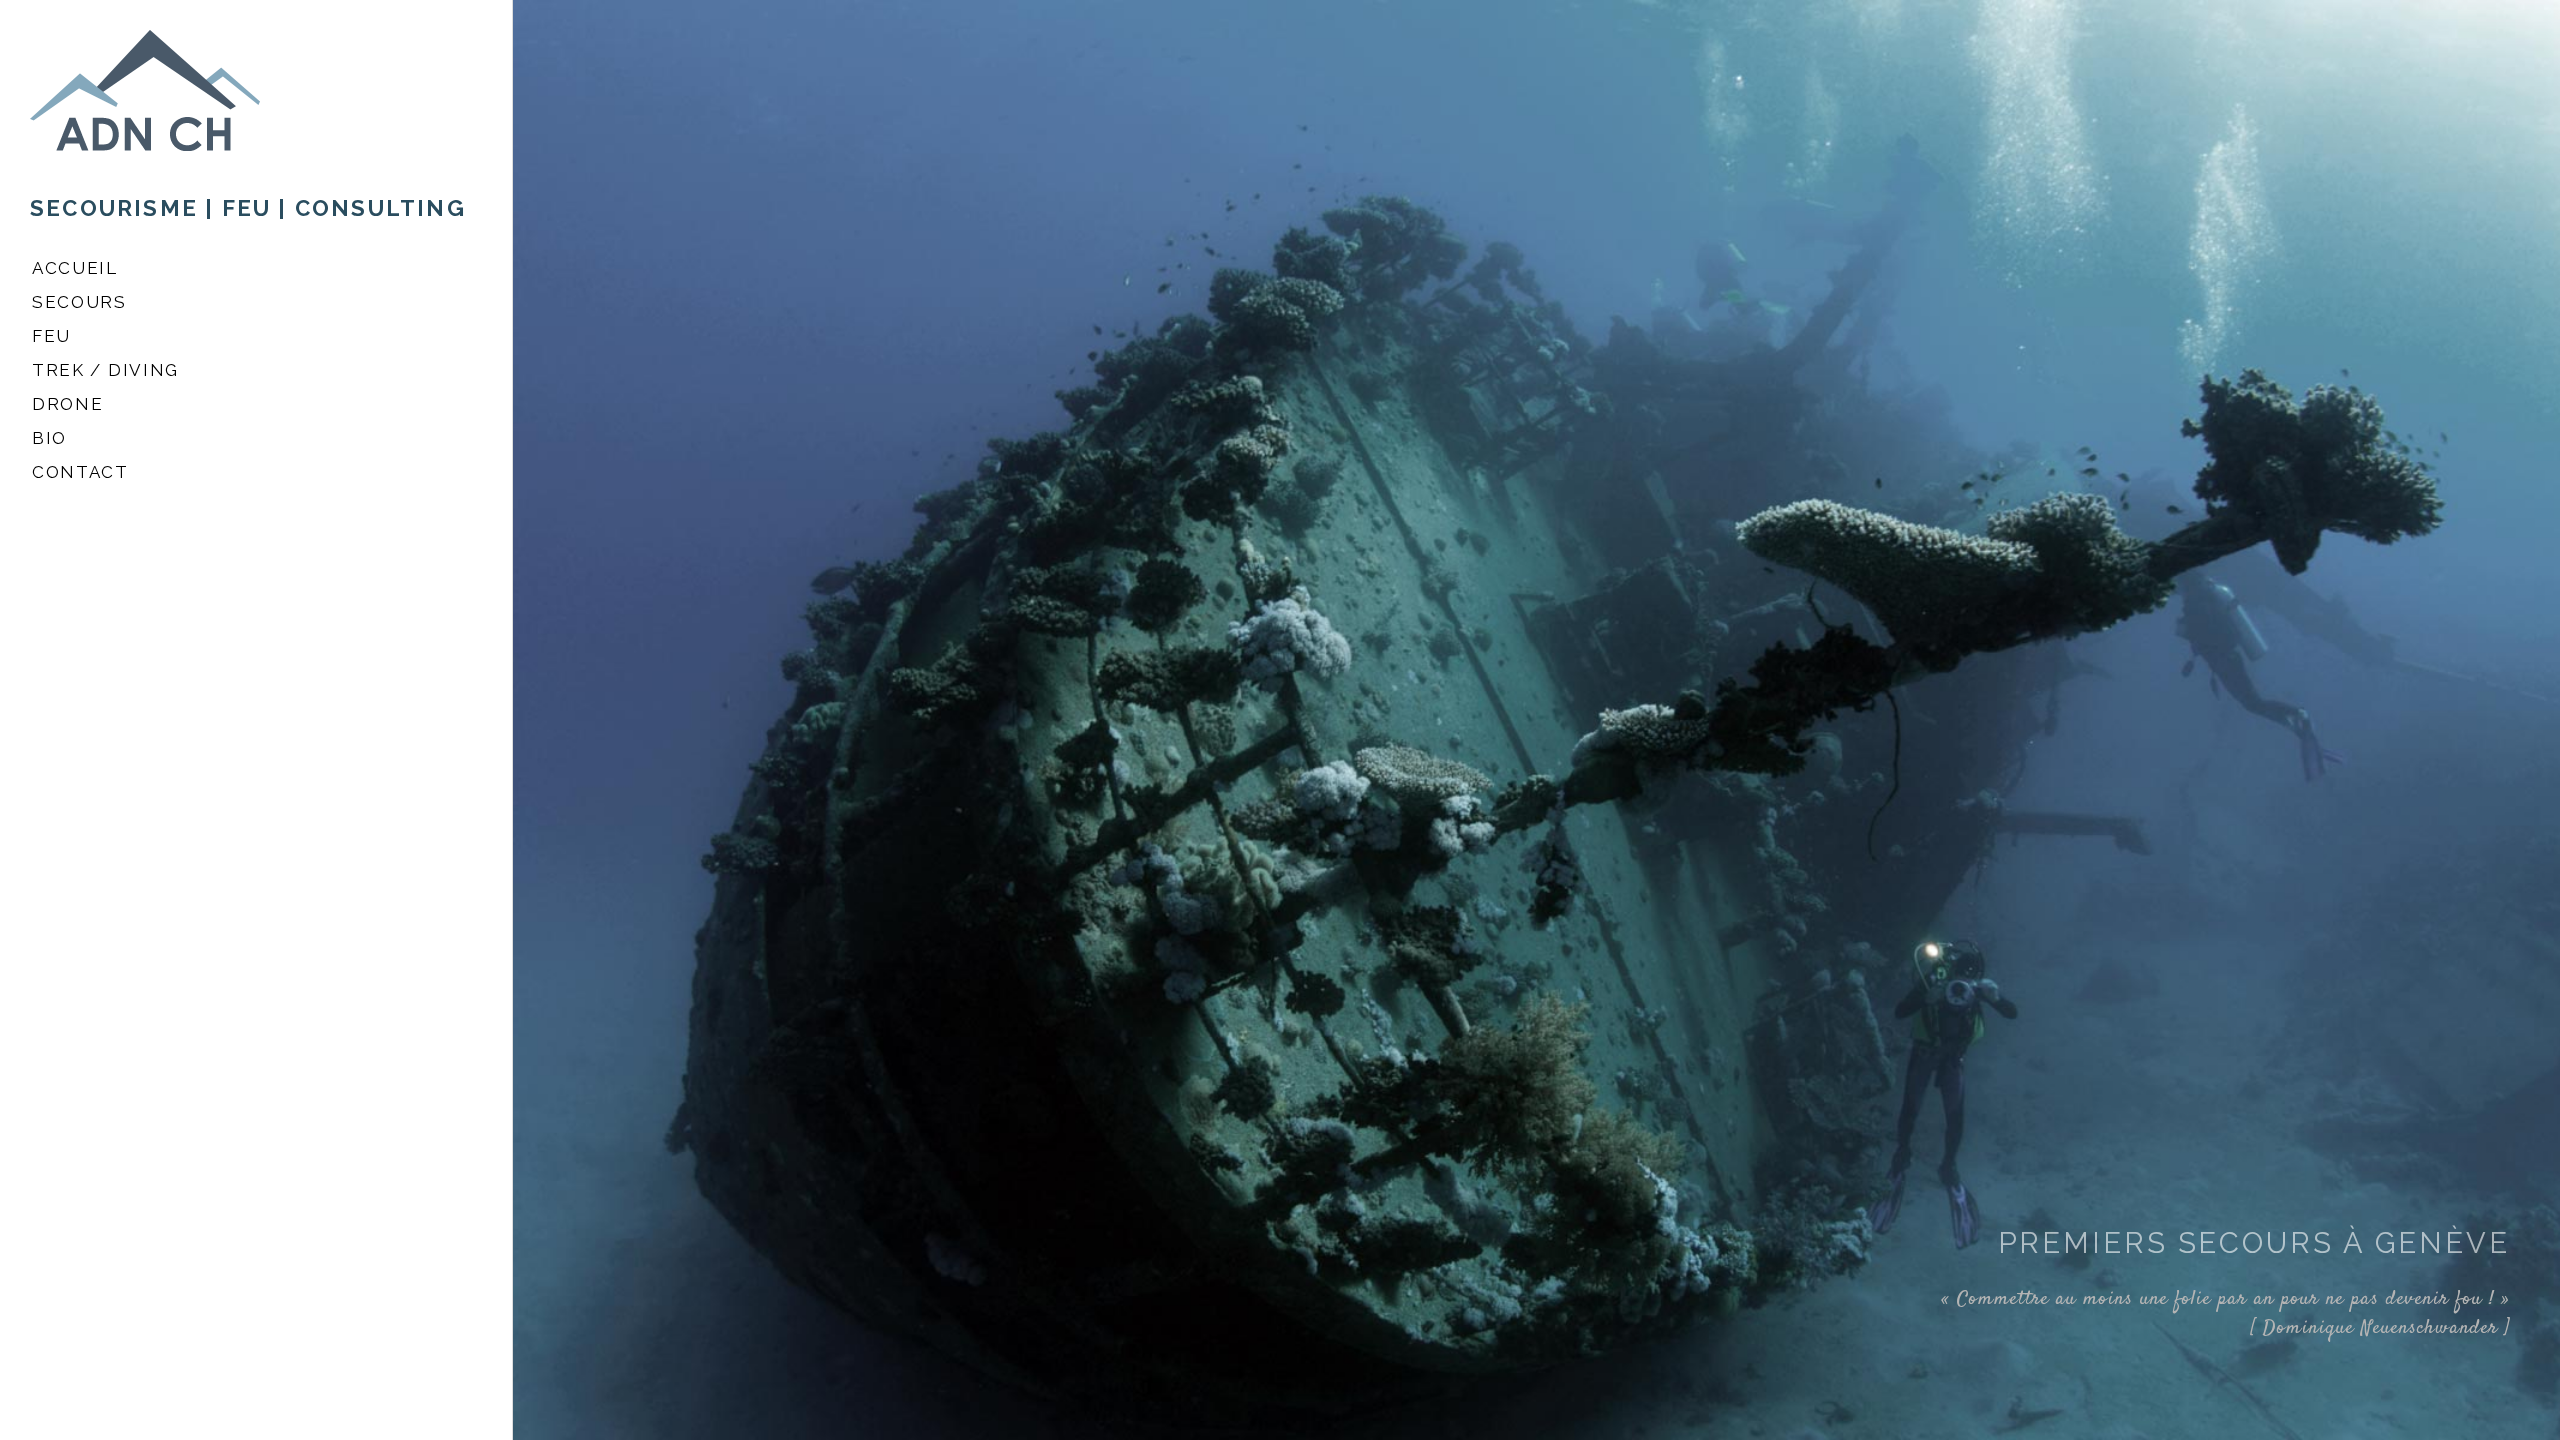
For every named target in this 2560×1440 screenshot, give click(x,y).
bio (49, 438)
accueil (75, 268)
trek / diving (105, 370)
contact (80, 472)
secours (79, 302)
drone (68, 404)
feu (51, 336)
